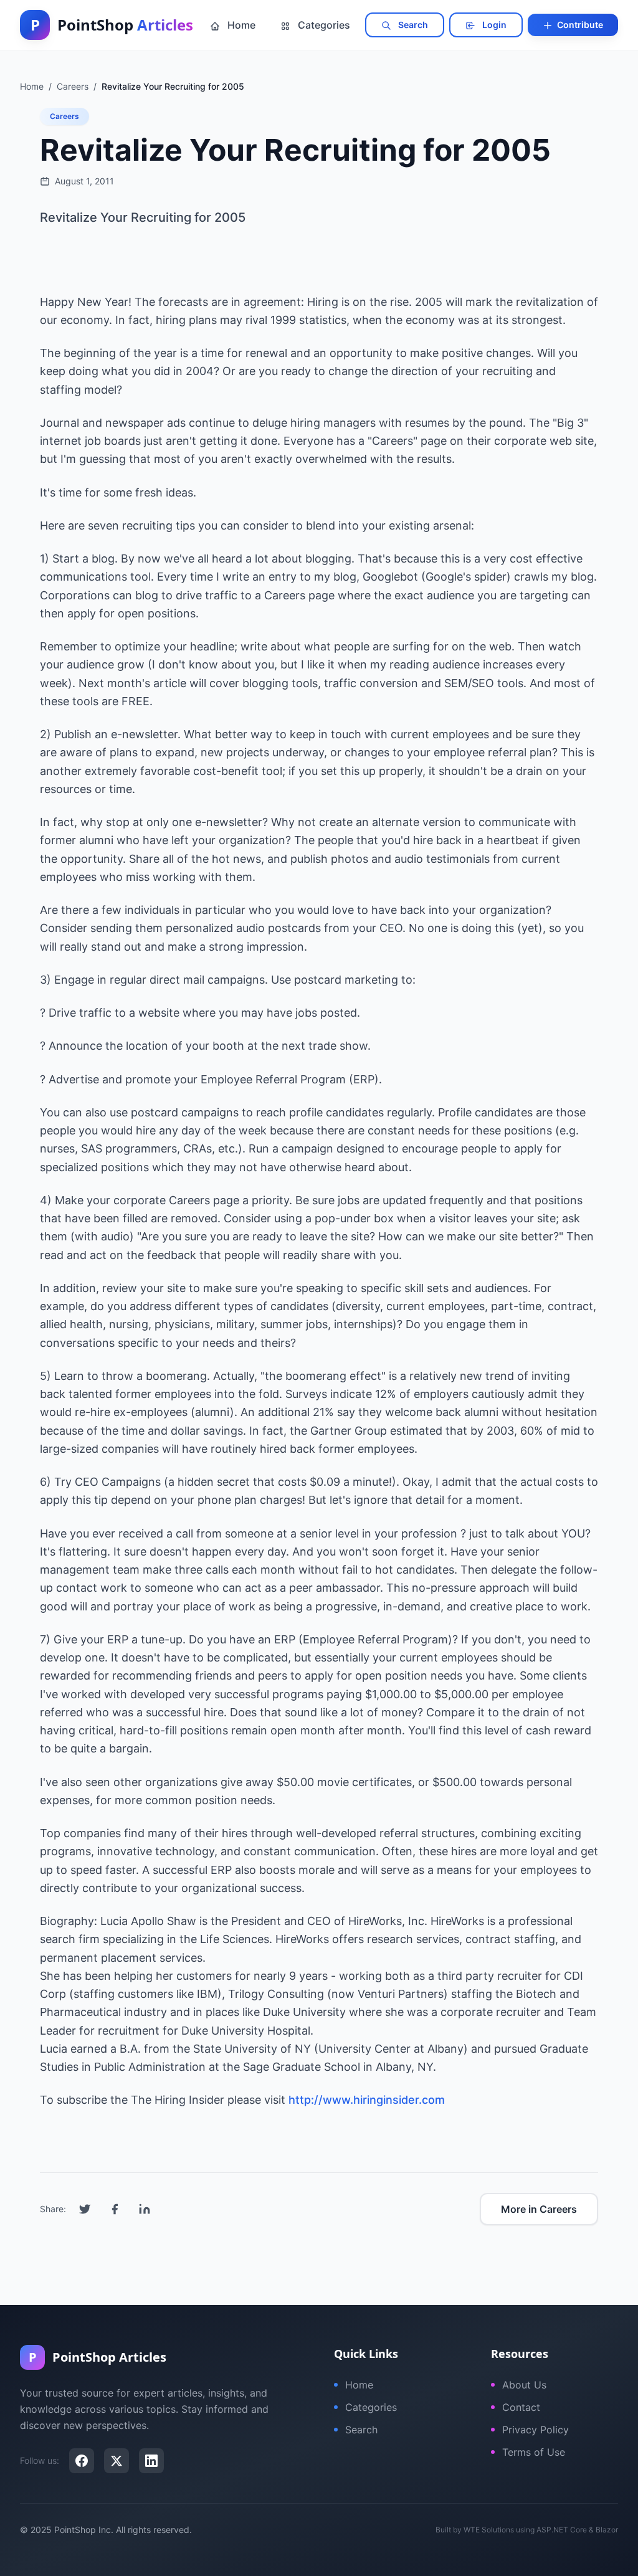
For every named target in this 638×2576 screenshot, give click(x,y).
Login (493, 25)
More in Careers (539, 2209)
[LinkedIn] (151, 2461)
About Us (524, 2385)
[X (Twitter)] (117, 2461)
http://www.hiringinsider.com (367, 2100)
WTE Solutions (489, 2530)
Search (412, 25)
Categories (323, 25)
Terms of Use (534, 2452)
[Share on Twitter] (85, 2209)
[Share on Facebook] (115, 2209)
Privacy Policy (536, 2430)
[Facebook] (82, 2461)
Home (240, 25)
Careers (64, 116)
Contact (521, 2407)
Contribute (579, 25)
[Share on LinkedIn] (145, 2209)
